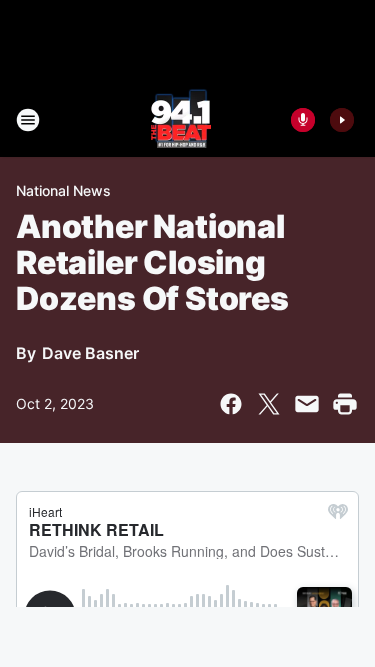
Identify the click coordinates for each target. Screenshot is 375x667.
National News (63, 190)
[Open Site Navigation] (28, 120)
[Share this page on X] (269, 404)
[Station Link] (181, 120)
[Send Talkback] (303, 120)
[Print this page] (345, 404)
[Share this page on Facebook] (231, 404)
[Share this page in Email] (307, 404)
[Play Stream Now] (342, 120)
